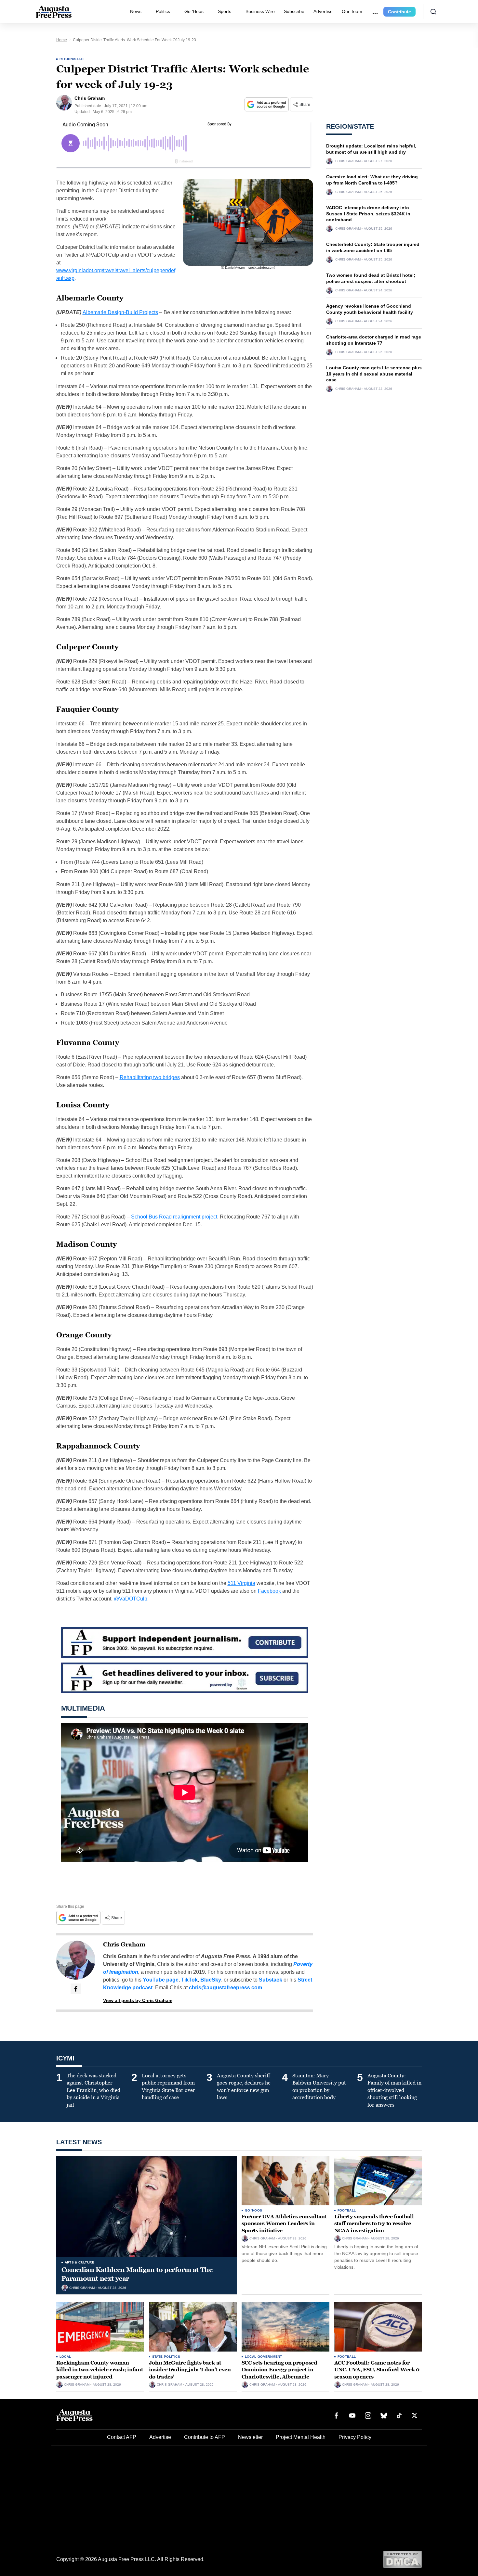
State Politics (166, 2357)
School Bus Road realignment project (174, 1217)
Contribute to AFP (205, 2437)
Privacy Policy (355, 2437)
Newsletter (250, 2437)
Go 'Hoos (254, 2210)
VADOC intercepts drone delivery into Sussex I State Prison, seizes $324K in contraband (368, 214)
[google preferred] (267, 104)
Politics (163, 11)
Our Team (352, 11)
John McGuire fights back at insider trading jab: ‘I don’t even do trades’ (190, 2370)
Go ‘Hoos (194, 11)
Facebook (270, 1591)
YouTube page (161, 1980)
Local (65, 2357)
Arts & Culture (80, 2262)
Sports (225, 11)
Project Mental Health (301, 2437)
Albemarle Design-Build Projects (120, 312)
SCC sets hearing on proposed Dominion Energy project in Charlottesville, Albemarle (279, 2370)
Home (62, 40)
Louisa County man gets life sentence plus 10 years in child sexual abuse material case (374, 374)
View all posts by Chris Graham (138, 2000)
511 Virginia (241, 1583)
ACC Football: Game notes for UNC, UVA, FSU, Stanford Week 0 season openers (377, 2370)
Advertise (323, 11)
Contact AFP (122, 2437)
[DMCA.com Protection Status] (402, 2559)
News (136, 11)
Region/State (72, 59)
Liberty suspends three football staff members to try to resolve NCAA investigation (374, 2224)
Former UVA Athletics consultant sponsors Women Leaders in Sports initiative (284, 2224)
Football (347, 2210)
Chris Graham (124, 1945)
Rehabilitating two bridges (150, 1077)
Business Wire (260, 11)
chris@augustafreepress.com (226, 1988)
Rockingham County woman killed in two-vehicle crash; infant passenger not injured (100, 2370)
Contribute (399, 12)
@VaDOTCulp (131, 1599)
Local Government (264, 2357)
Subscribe (294, 11)
